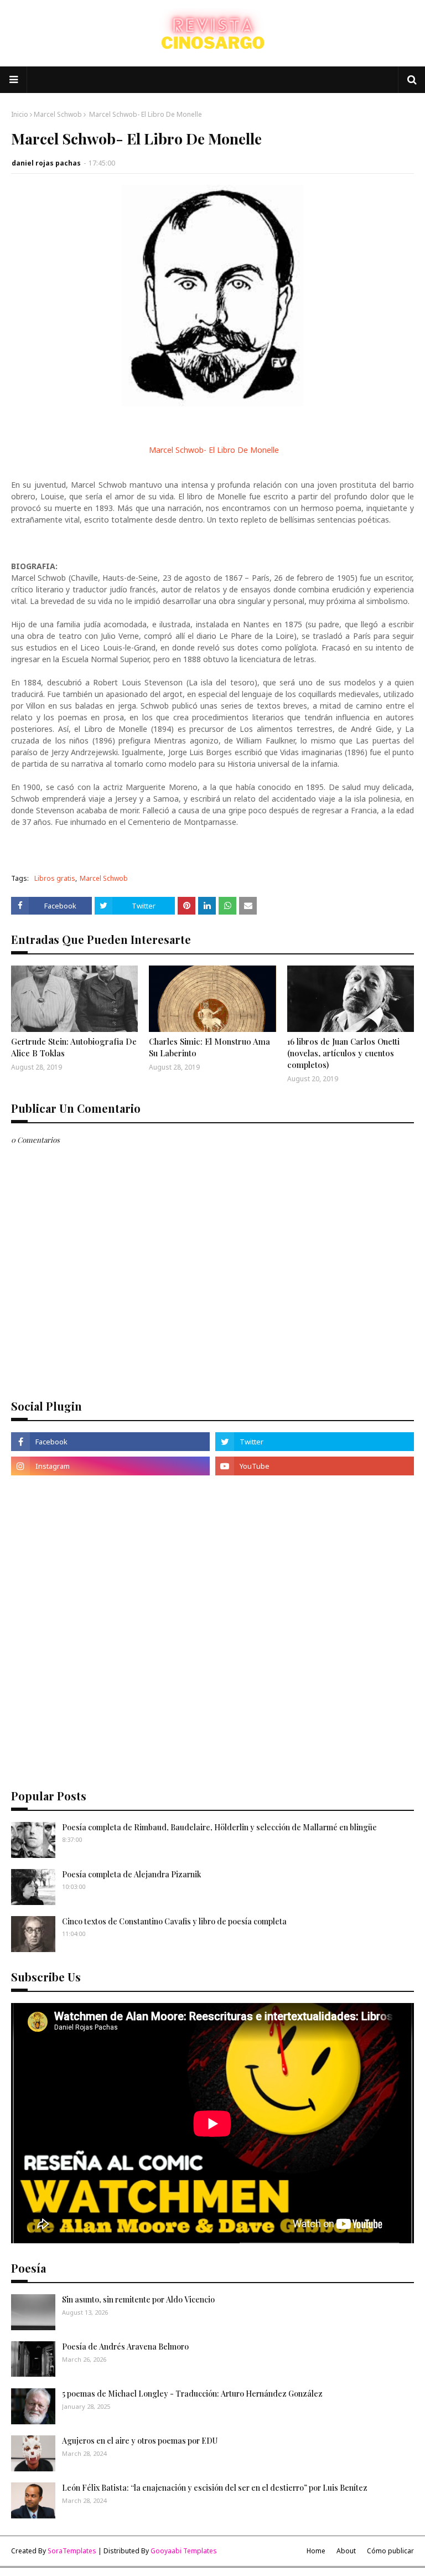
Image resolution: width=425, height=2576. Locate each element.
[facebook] (110, 1442)
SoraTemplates (72, 2551)
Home (316, 2551)
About (346, 2551)
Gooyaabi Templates (184, 2551)
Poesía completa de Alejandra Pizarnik (132, 1874)
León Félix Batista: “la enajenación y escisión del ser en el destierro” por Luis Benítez (215, 2488)
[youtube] (315, 1466)
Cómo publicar (390, 2551)
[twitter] (315, 1442)
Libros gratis (55, 878)
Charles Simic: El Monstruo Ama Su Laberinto (209, 1047)
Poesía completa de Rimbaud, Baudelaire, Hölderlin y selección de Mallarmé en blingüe (219, 1827)
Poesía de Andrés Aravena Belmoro (125, 2347)
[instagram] (110, 1466)
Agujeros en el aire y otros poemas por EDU (140, 2441)
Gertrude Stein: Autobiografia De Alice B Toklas (74, 1047)
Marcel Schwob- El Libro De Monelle (213, 450)
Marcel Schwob (58, 114)
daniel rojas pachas (46, 163)
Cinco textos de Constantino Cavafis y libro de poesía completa (174, 1921)
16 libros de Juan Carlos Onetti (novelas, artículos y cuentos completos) (343, 1053)
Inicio (20, 114)
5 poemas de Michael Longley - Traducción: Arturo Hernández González (192, 2394)
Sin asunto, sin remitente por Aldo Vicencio (138, 2299)
